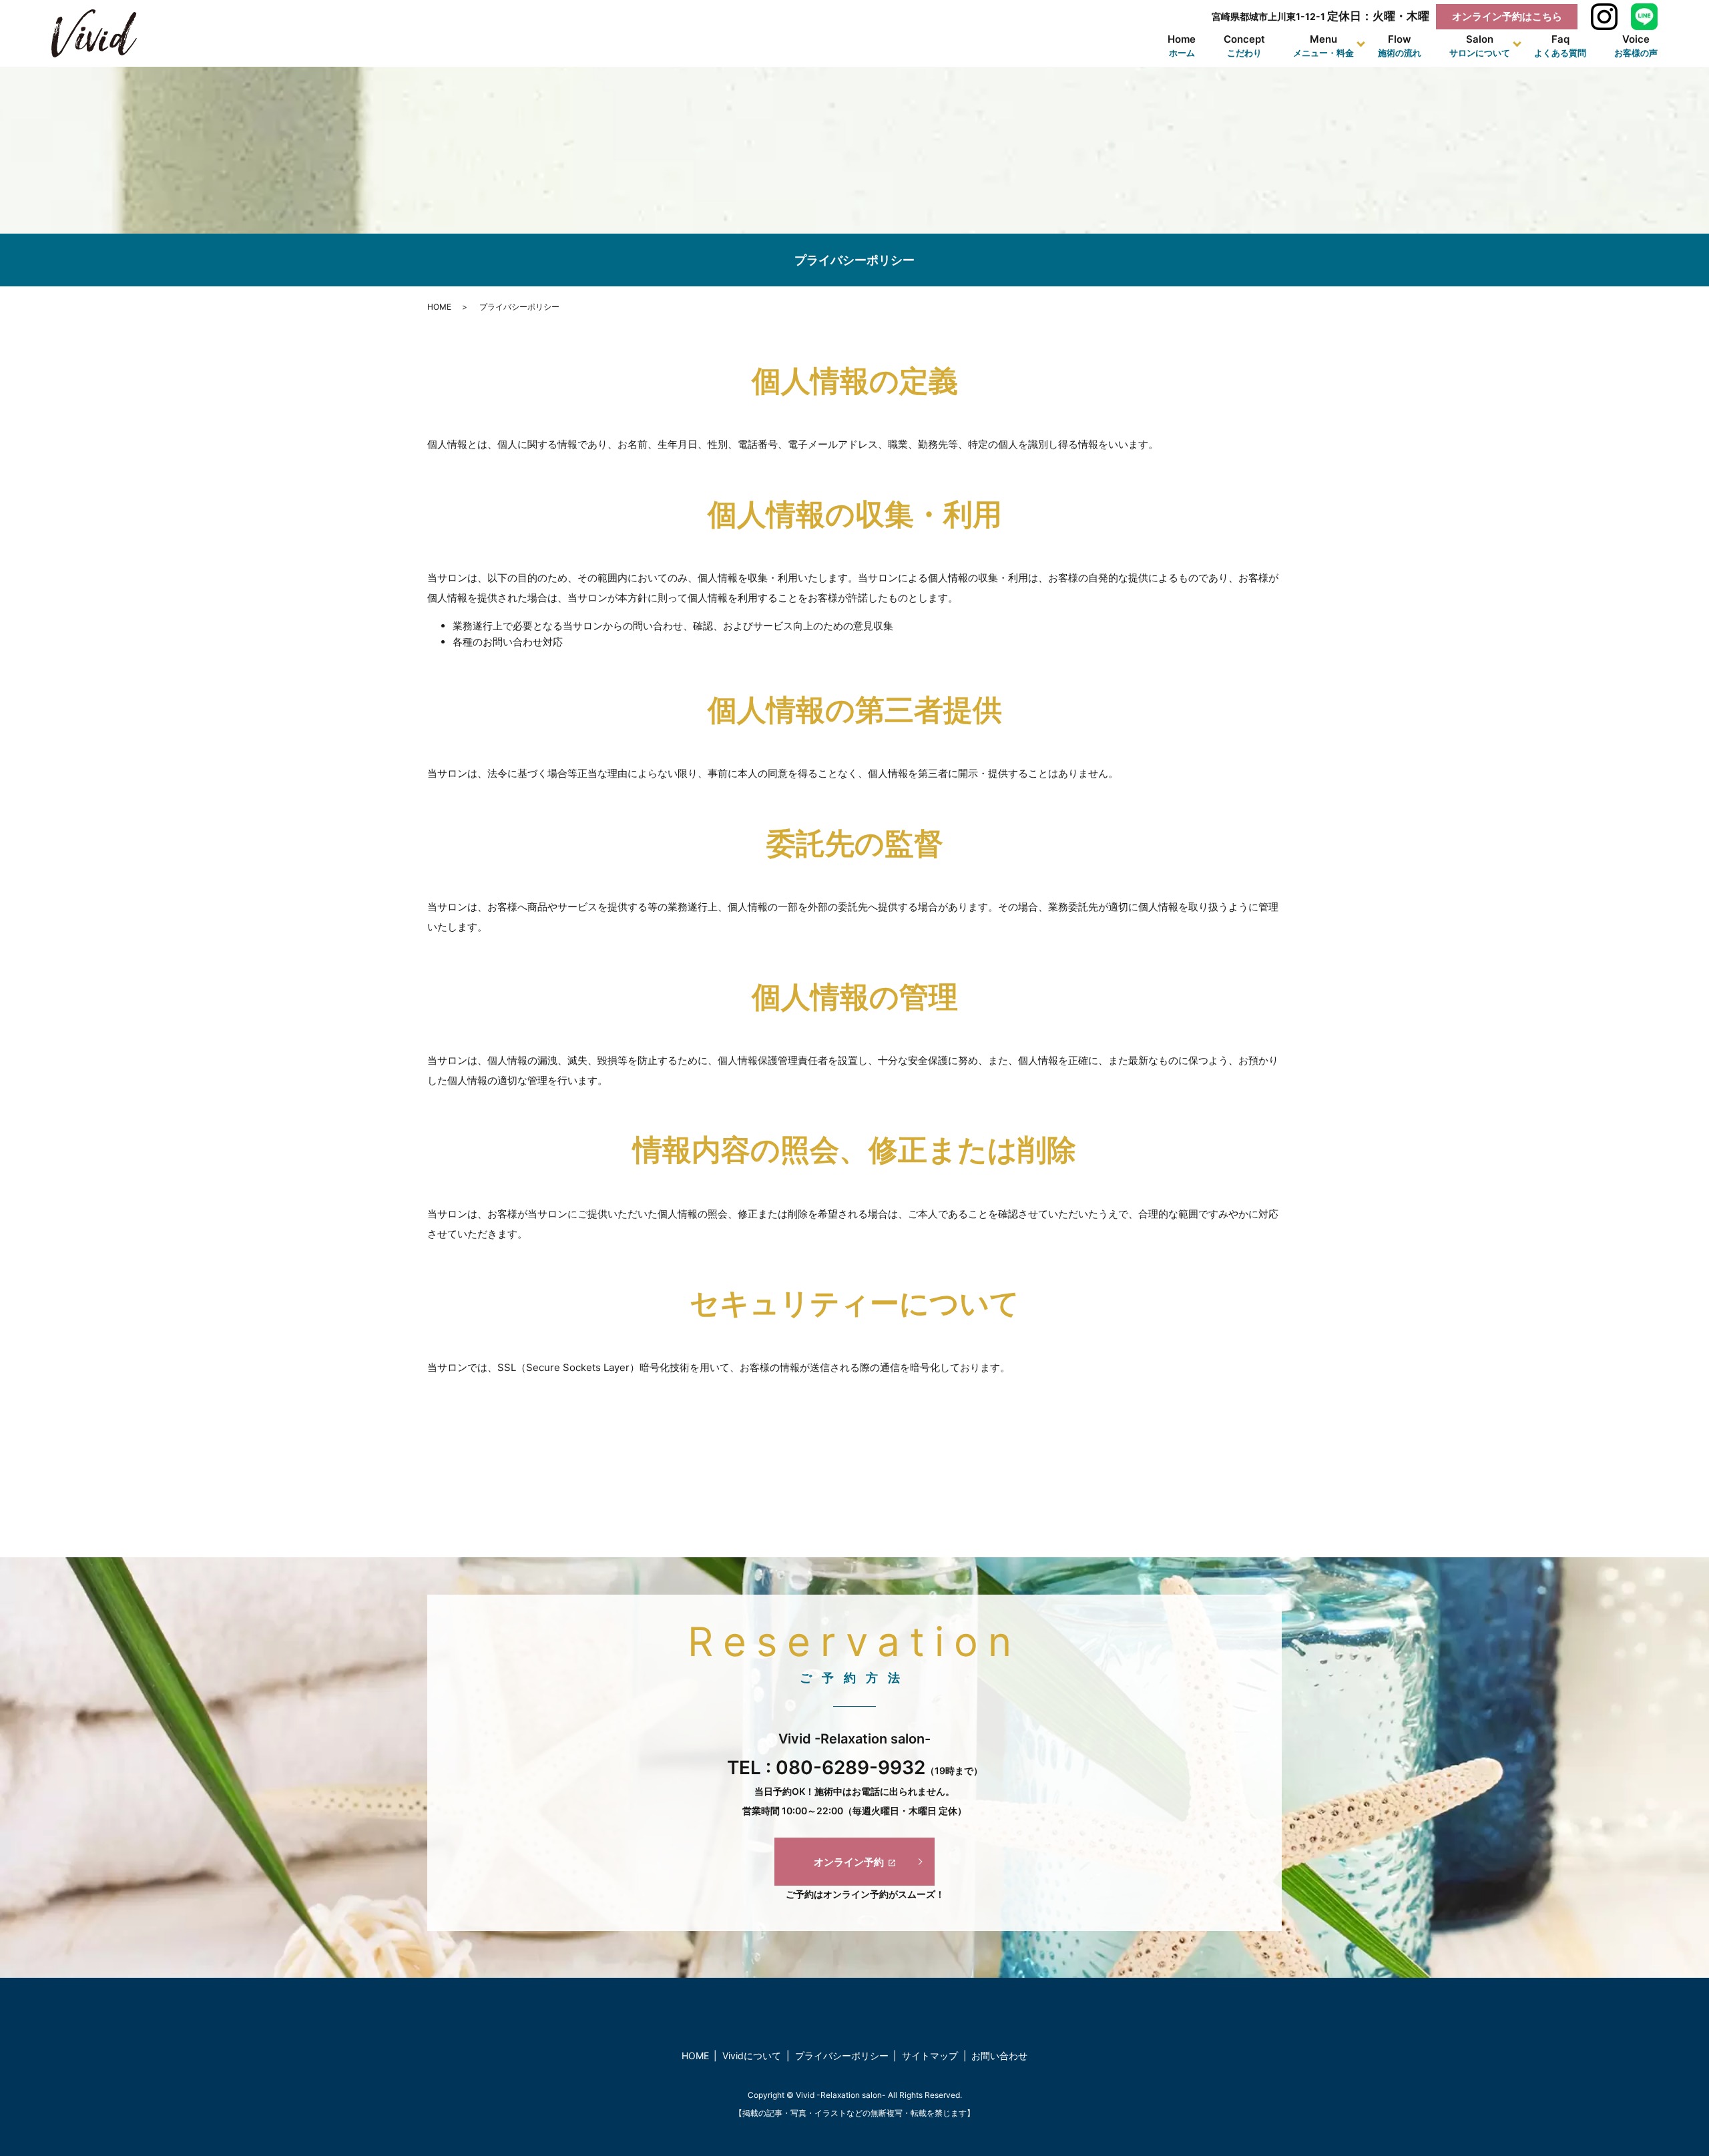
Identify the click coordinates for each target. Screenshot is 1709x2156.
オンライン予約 (849, 1862)
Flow (1400, 46)
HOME (439, 307)
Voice (1636, 46)
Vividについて (752, 2056)
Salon (1480, 46)
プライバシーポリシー (842, 2056)
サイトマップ (930, 2056)
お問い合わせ (999, 2056)
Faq (1560, 46)
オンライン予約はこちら (1507, 16)
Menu (1323, 46)
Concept (1244, 46)
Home (1182, 46)
